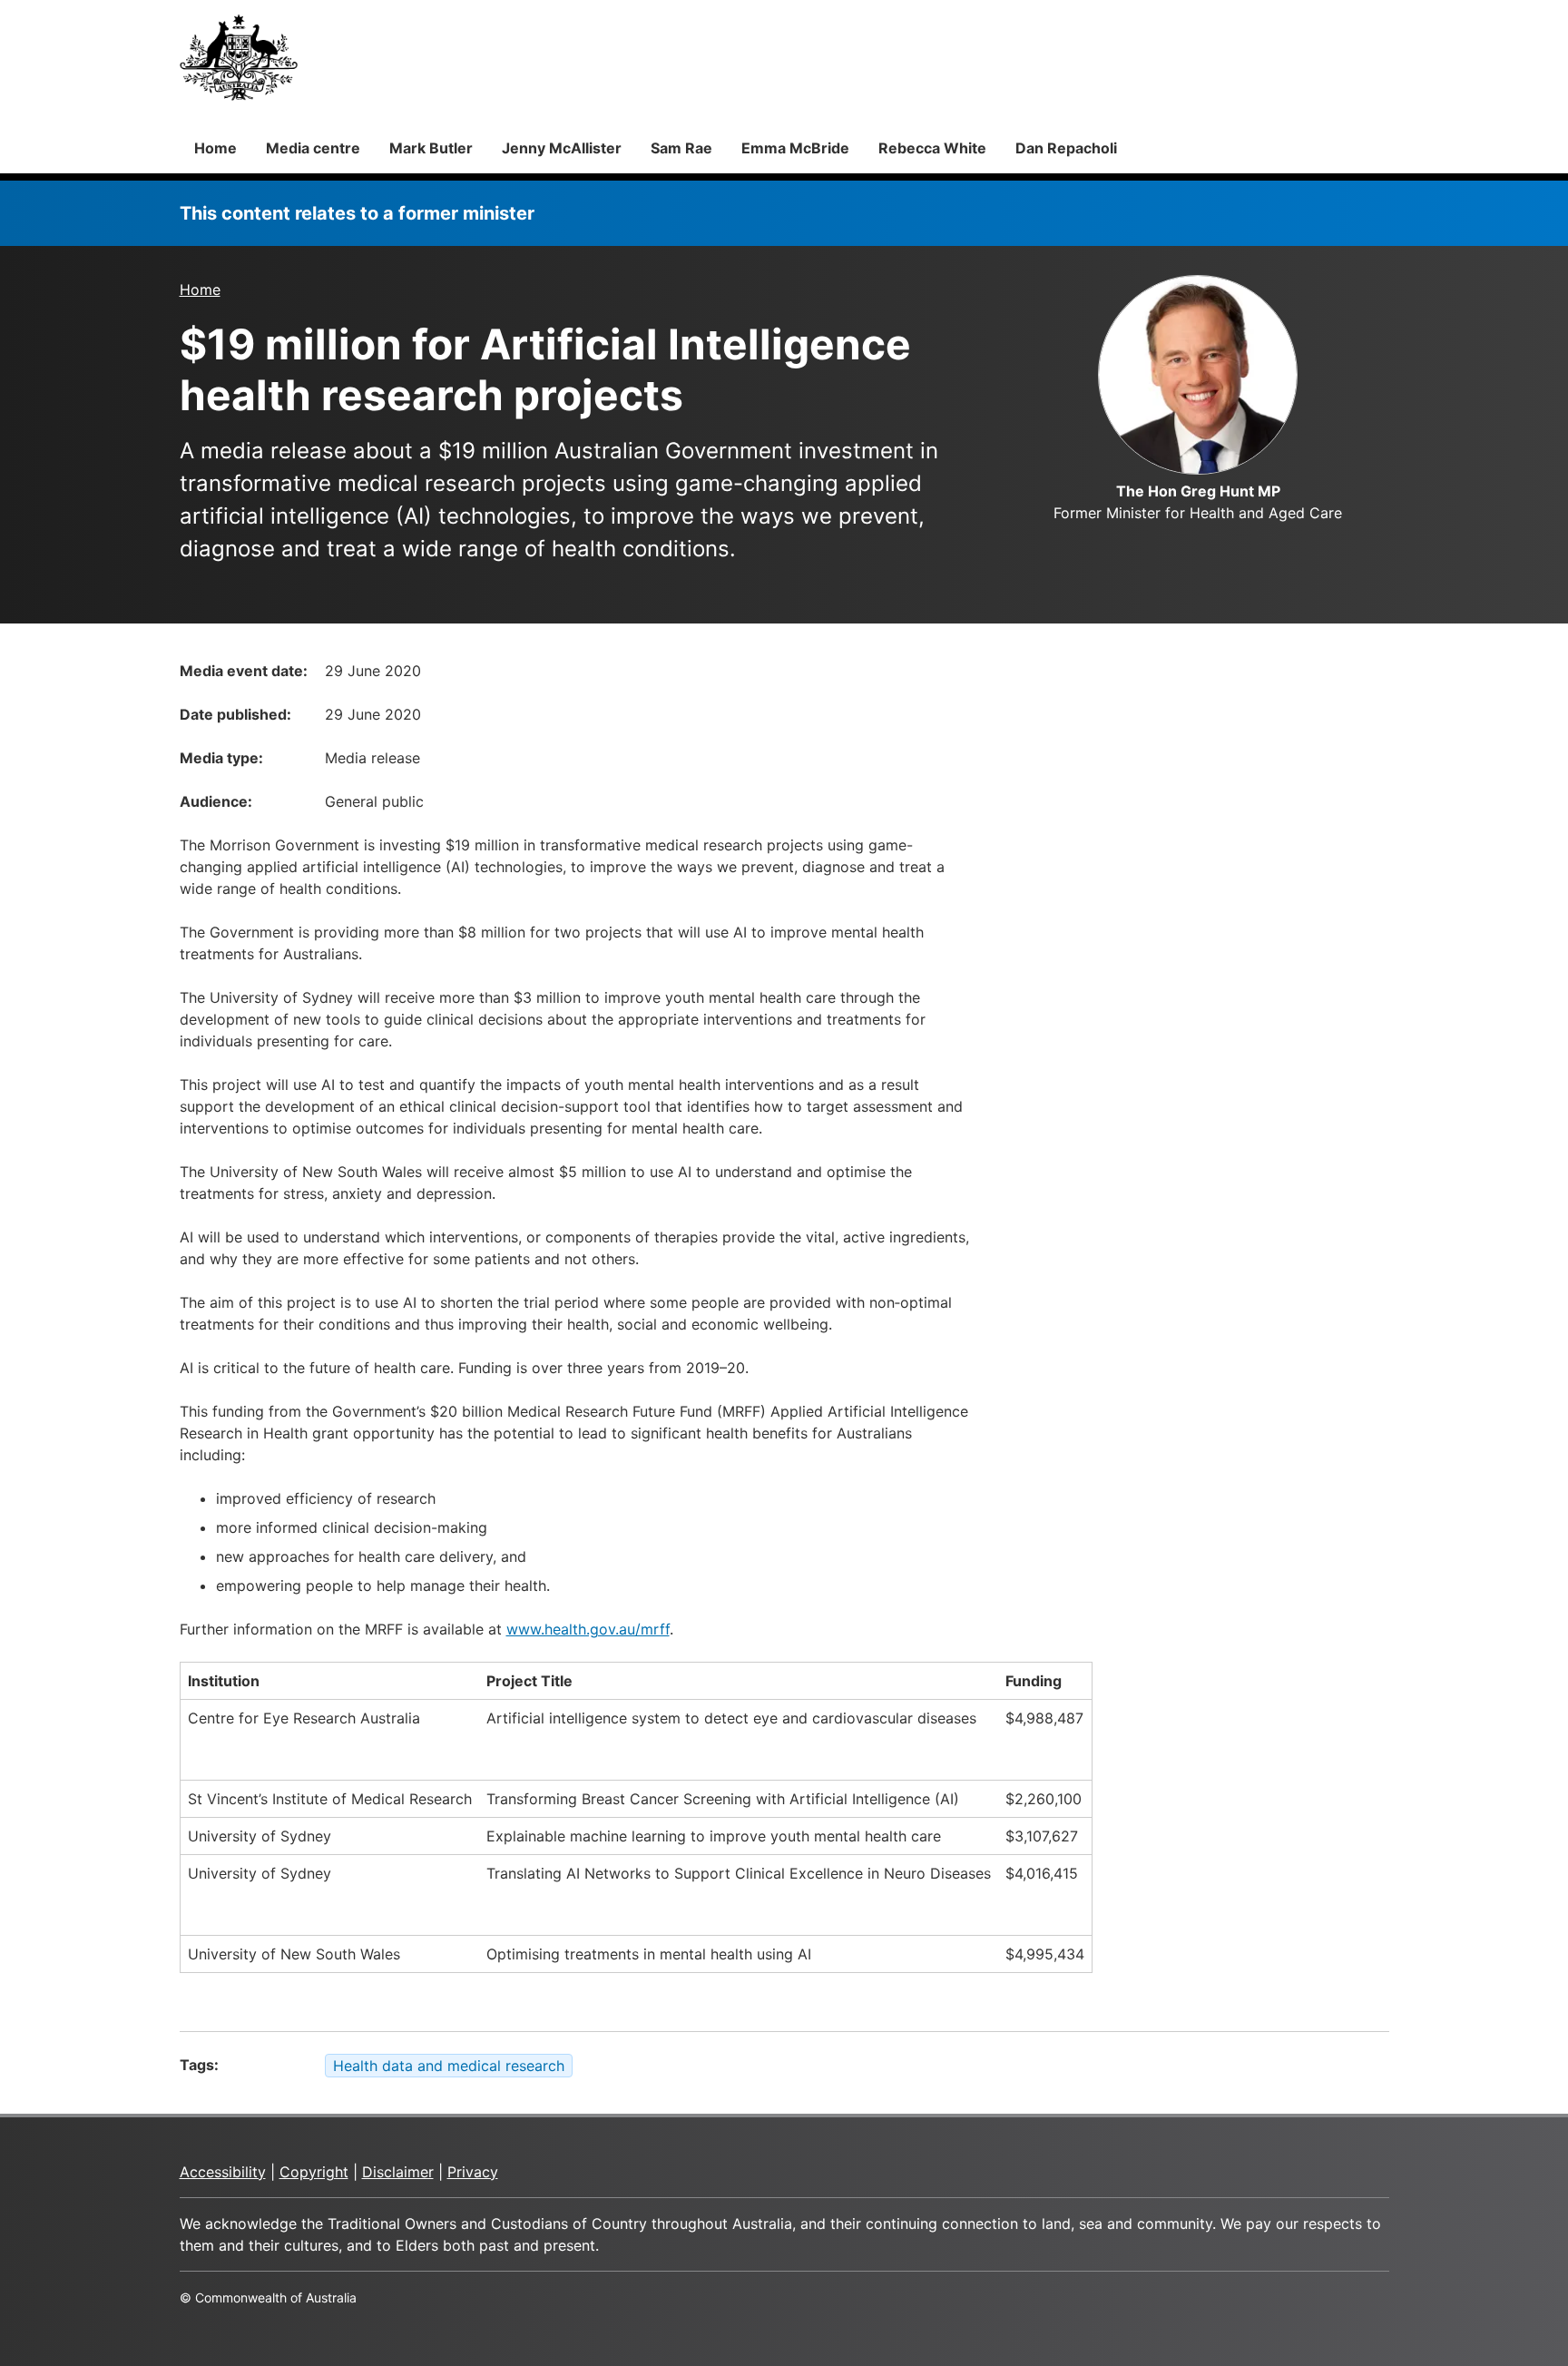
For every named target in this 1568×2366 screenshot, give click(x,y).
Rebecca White (932, 148)
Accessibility (223, 2172)
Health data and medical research (449, 2066)
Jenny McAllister (562, 148)
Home (216, 148)
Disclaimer (398, 2172)
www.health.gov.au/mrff (588, 1629)
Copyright (314, 2172)
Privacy (473, 2172)
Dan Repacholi (1066, 148)
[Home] (239, 57)
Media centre (313, 148)
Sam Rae (681, 148)
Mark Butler (431, 148)
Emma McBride (795, 148)
